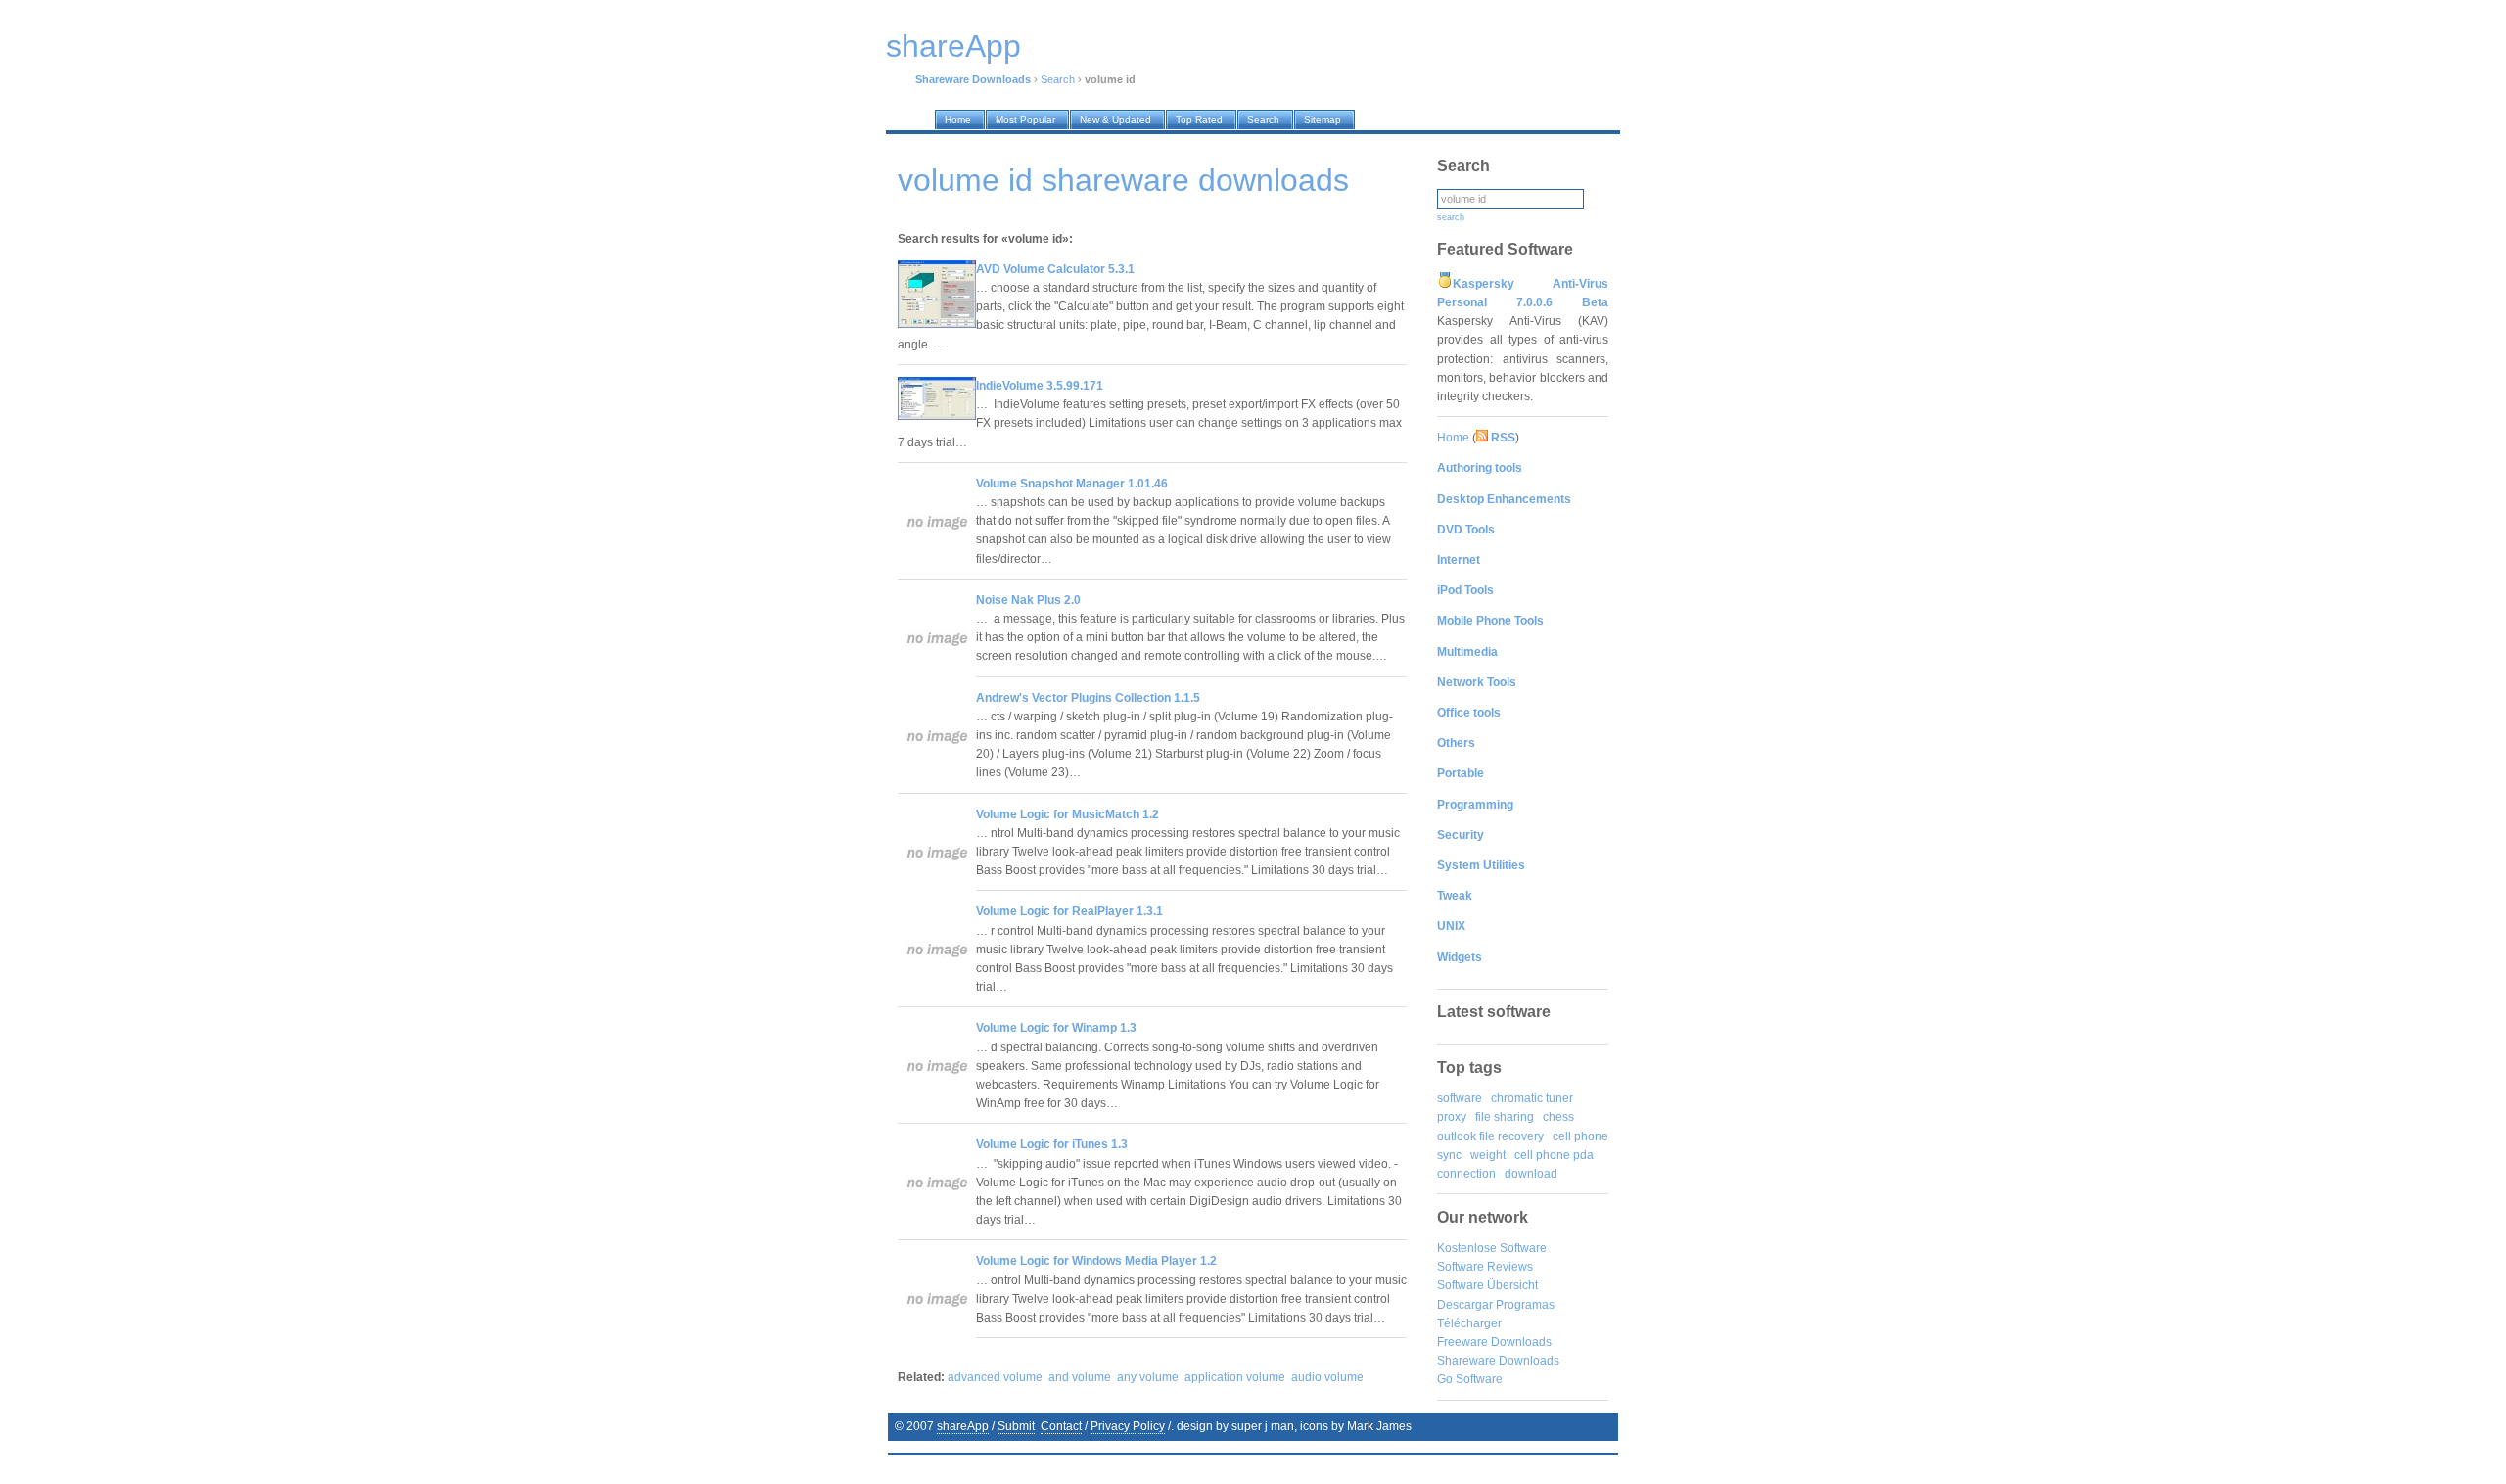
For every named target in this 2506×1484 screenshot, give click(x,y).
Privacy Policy (1128, 1426)
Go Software (1470, 1379)
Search (1058, 79)
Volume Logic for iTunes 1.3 (1052, 1144)
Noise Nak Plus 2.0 (1028, 600)
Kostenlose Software (1492, 1248)
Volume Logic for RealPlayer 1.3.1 (1069, 911)
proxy (1452, 1117)
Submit (1016, 1426)
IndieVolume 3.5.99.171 (1040, 386)
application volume (1235, 1377)
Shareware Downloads (1498, 1361)
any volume (1148, 1377)
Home (1453, 438)
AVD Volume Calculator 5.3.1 (1055, 269)
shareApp (963, 1426)
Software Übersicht (1487, 1285)
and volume (1080, 1377)
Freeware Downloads (1494, 1342)
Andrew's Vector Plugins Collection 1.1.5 (1088, 698)
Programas (1525, 1305)
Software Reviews (1485, 1267)
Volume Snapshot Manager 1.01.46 (1072, 484)
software (1460, 1098)
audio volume (1327, 1377)
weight (1488, 1155)
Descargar (1465, 1305)
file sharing (1505, 1117)
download (1531, 1174)
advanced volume (995, 1377)
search (1451, 217)
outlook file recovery (1490, 1136)
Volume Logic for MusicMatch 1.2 (1067, 814)
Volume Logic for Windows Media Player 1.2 (1096, 1261)
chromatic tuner (1532, 1098)
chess (1558, 1117)
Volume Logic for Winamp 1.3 (1056, 1028)
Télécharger (1469, 1323)
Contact (1061, 1426)
